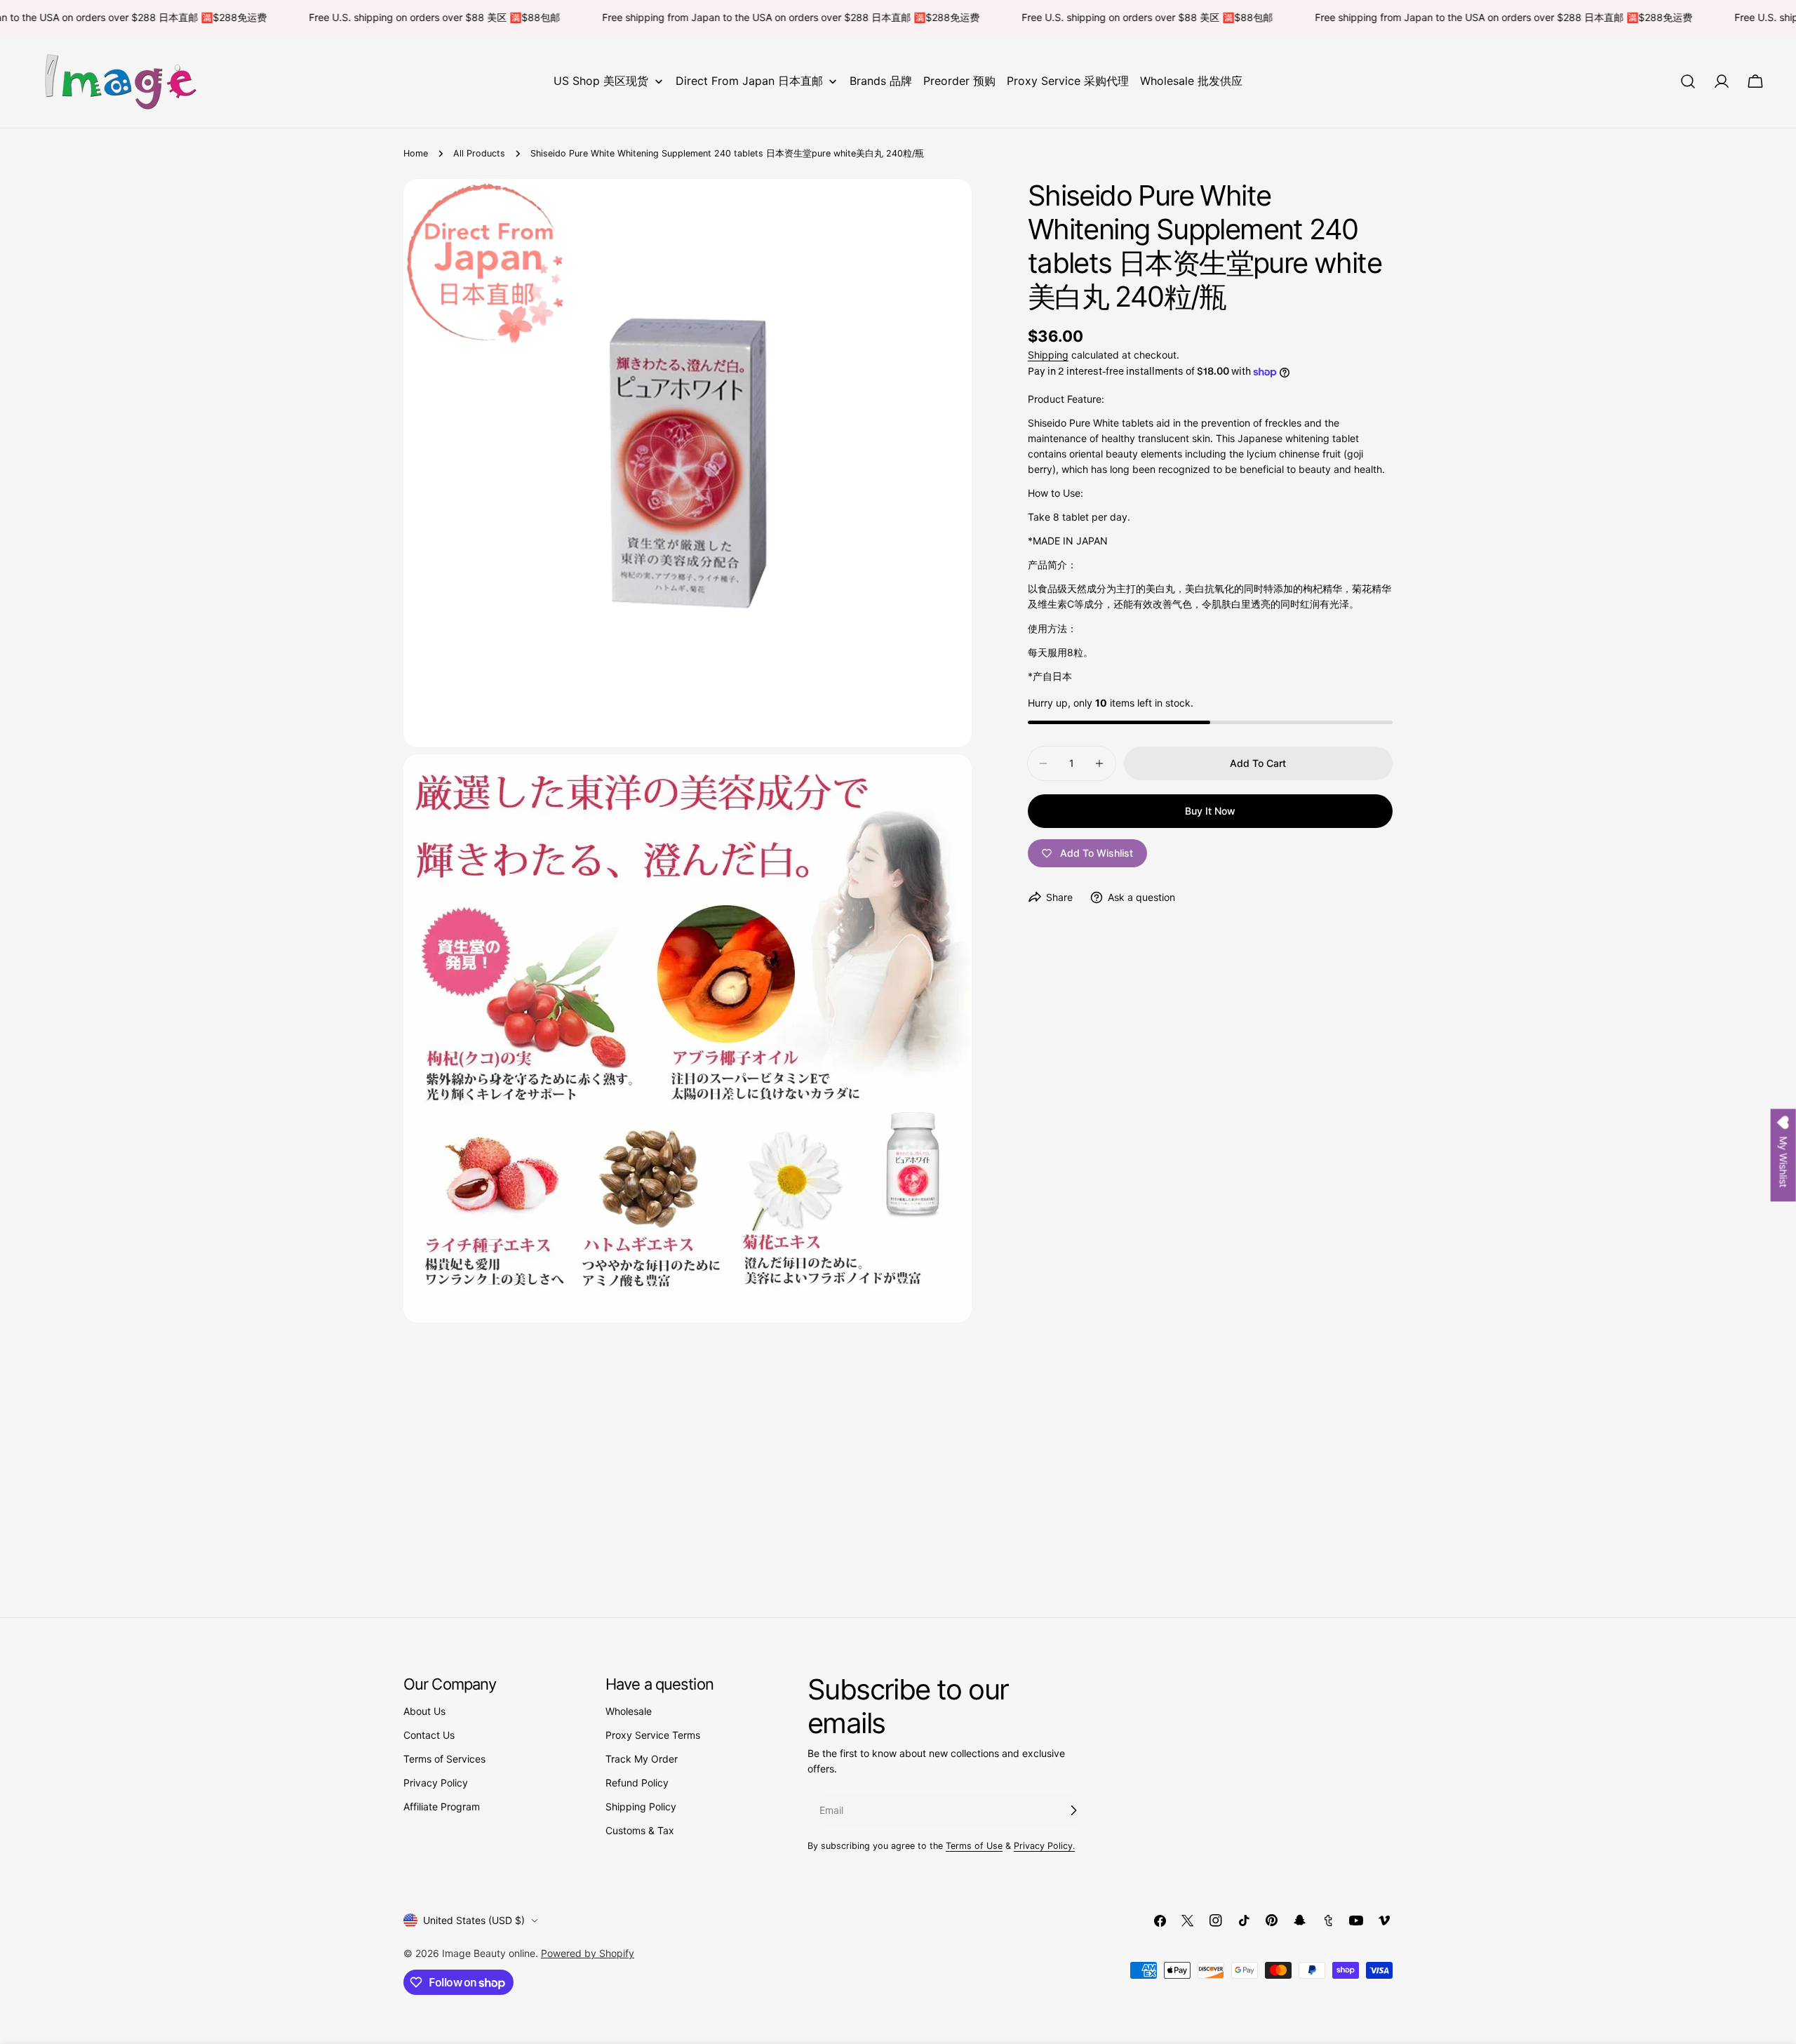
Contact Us (429, 1735)
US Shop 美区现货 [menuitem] (601, 81)
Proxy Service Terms (653, 1735)
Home (416, 153)
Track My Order (642, 1759)
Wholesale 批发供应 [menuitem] (1191, 81)
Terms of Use (974, 1846)
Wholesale (629, 1711)
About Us (424, 1711)
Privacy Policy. (1044, 1846)
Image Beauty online (489, 1953)
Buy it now (1210, 811)
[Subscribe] (1073, 1810)
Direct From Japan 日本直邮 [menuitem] (749, 81)
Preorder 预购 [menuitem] (959, 81)
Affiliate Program (442, 1806)
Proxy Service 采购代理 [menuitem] (1068, 81)
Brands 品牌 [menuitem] (881, 81)
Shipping (1048, 355)
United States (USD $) (474, 1920)
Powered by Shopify (588, 1953)
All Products (479, 153)
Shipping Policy (641, 1806)
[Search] (1688, 81)
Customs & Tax (640, 1830)
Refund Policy (637, 1783)
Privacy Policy (436, 1783)
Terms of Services (444, 1759)
